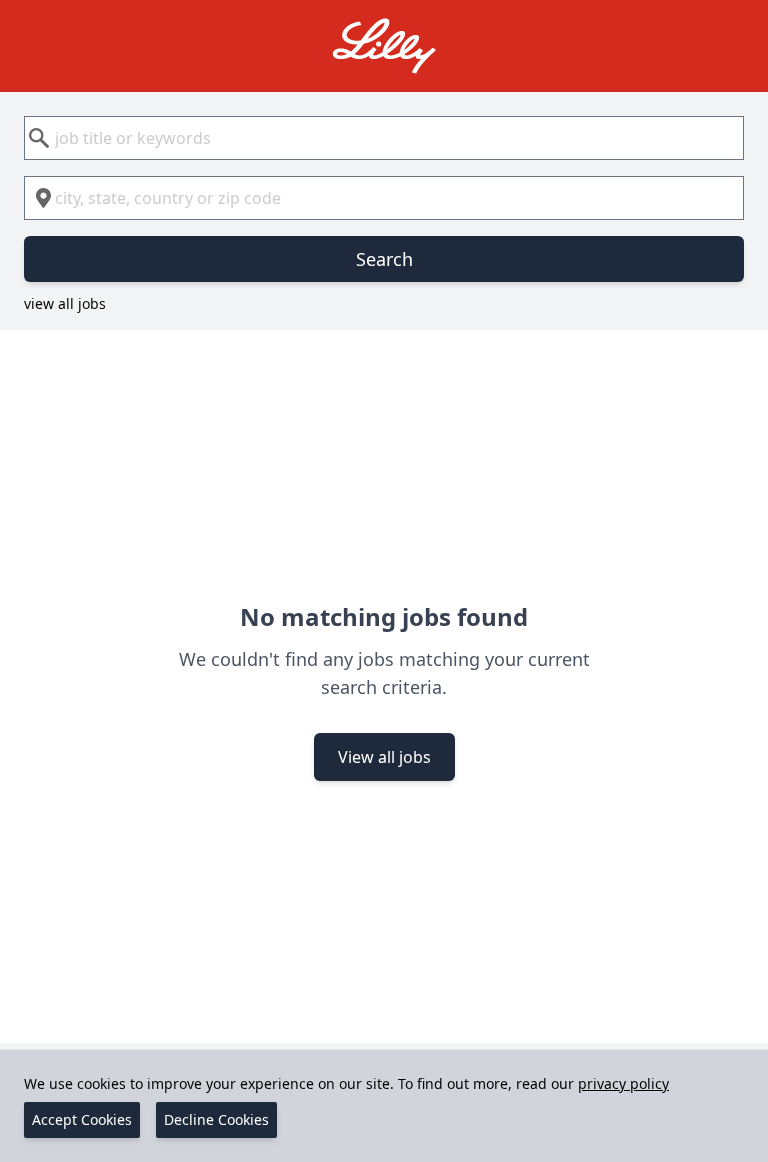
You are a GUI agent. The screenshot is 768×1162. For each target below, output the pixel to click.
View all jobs (384, 757)
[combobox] (384, 138)
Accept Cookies (82, 1119)
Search (384, 259)
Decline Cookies (216, 1119)
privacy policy (623, 1083)
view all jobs (65, 303)
